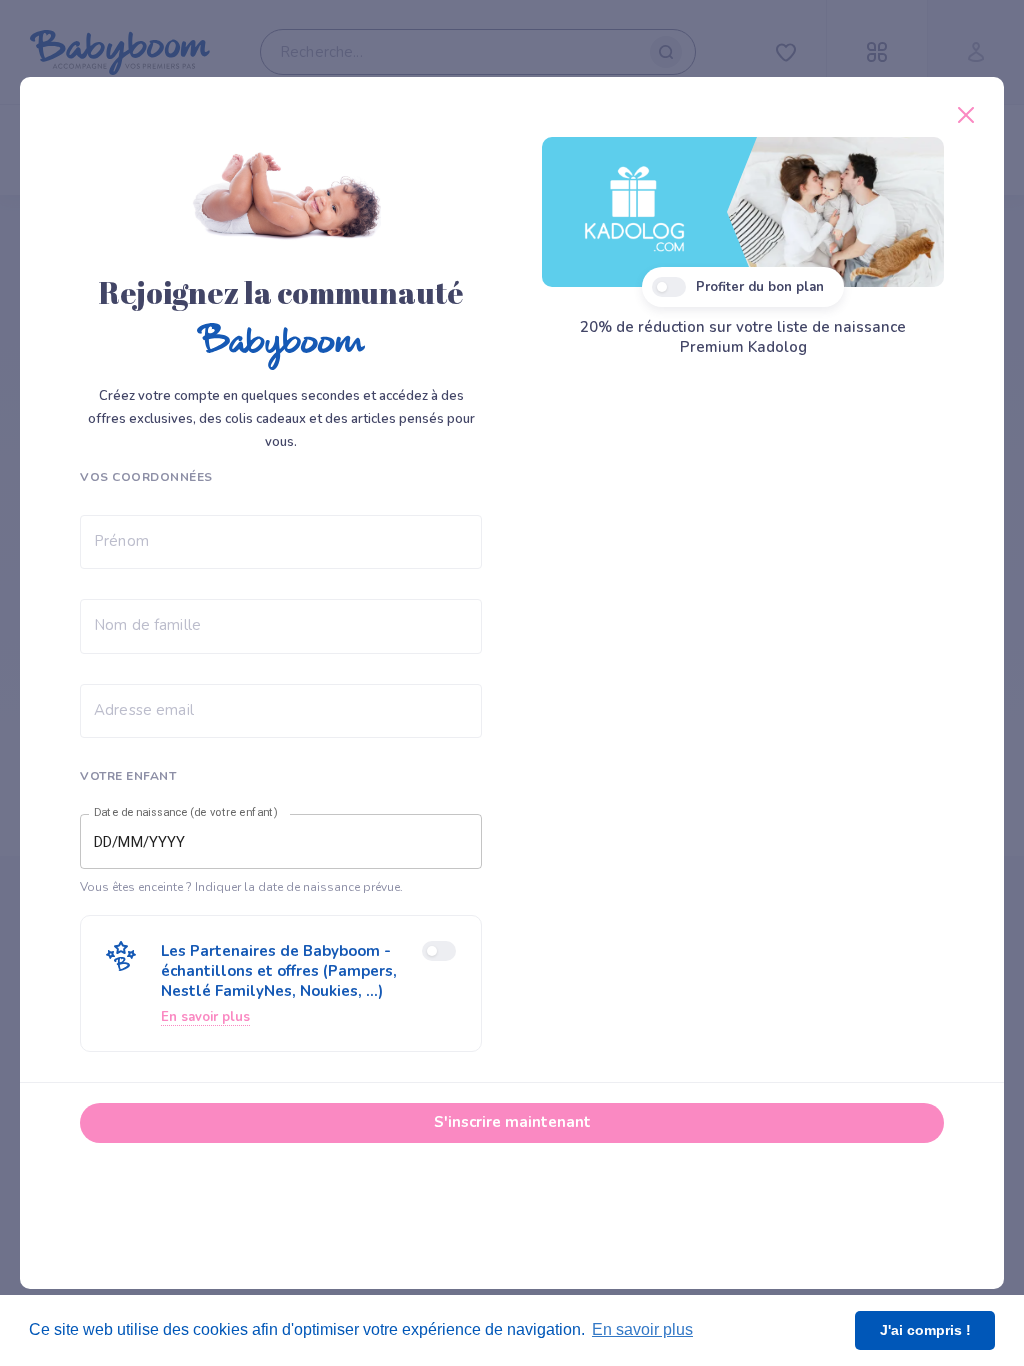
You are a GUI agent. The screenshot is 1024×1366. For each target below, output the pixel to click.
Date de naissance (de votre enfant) (186, 813)
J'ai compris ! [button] (925, 1330)
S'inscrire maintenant (512, 1122)
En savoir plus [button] (642, 1329)
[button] (281, 983)
